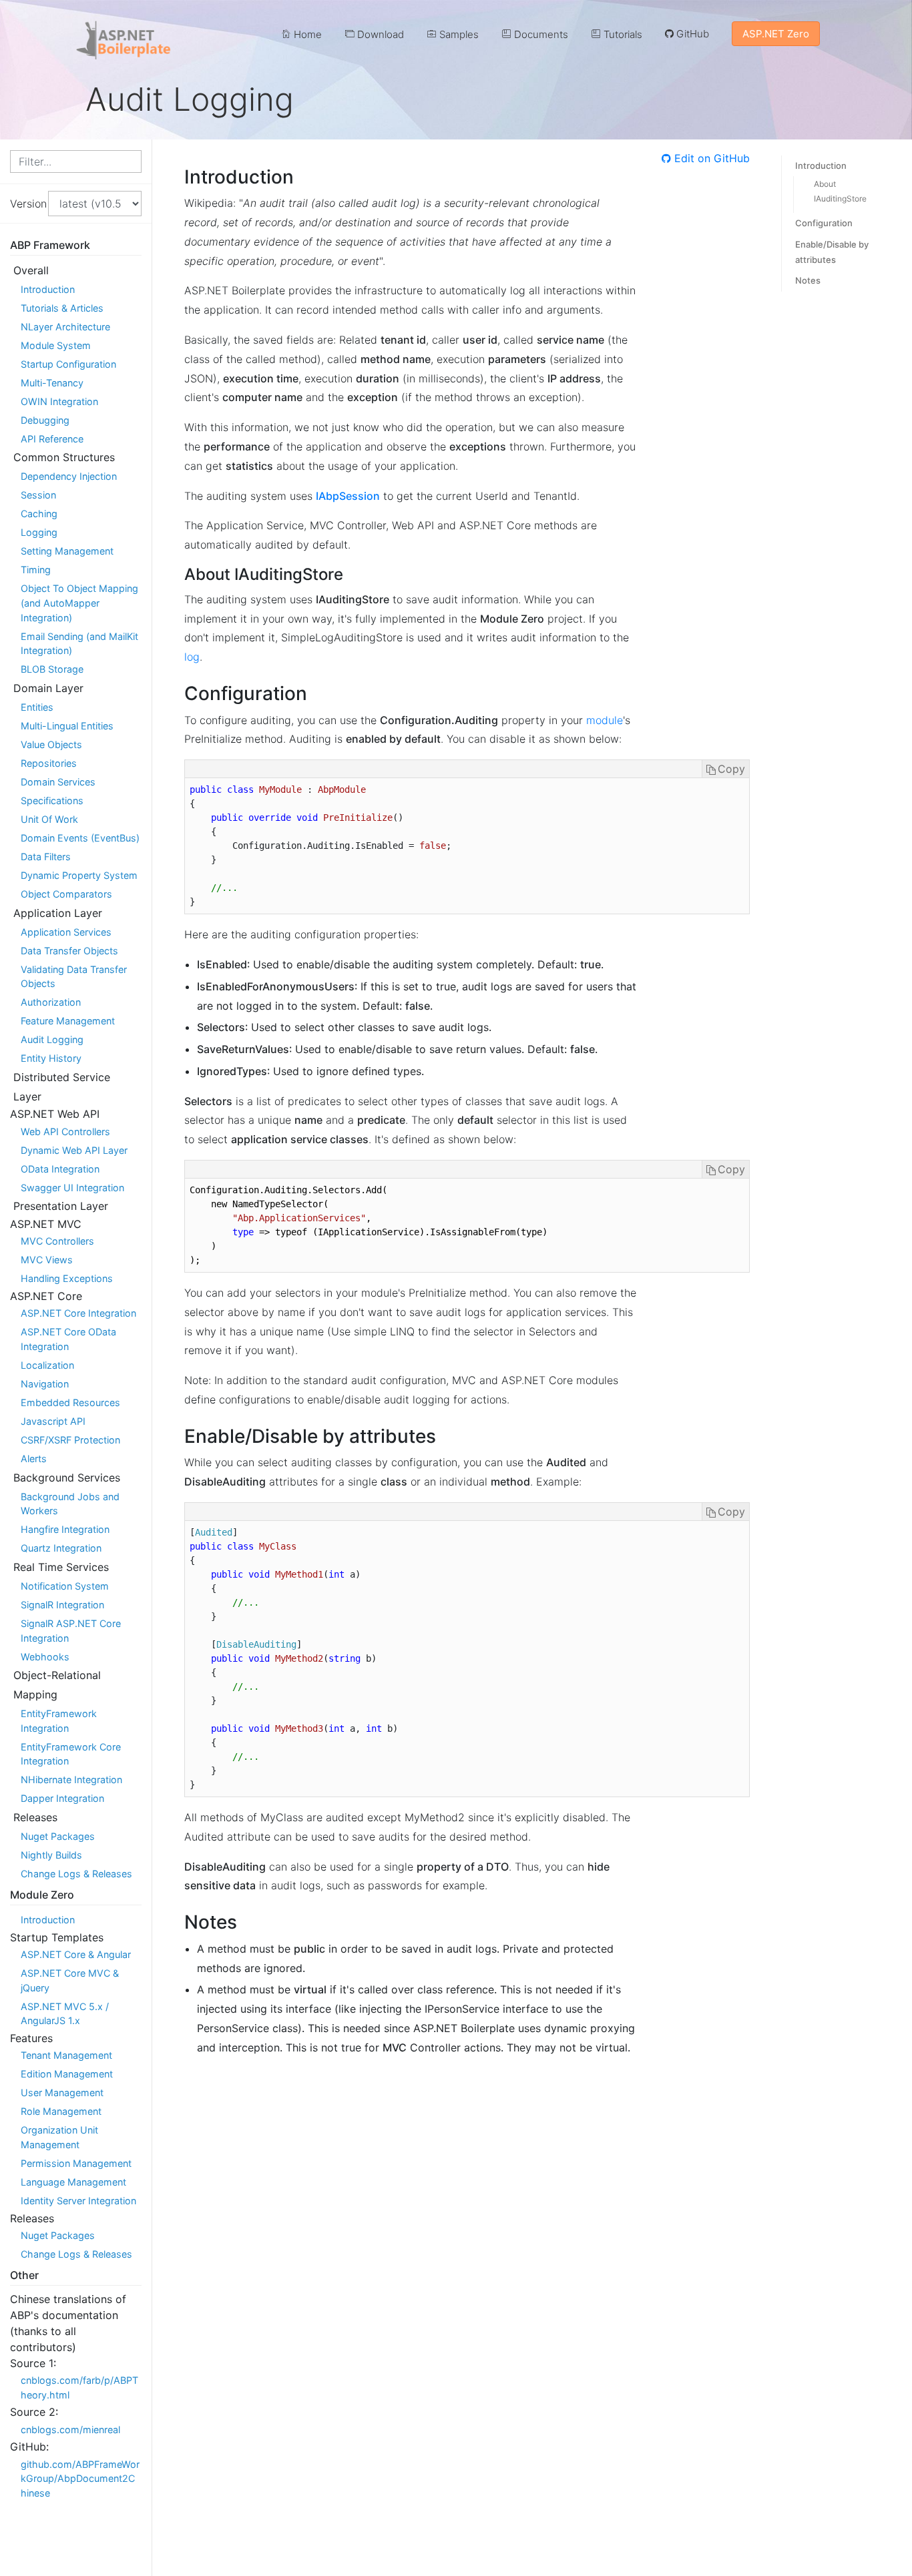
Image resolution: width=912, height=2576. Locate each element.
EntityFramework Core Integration (71, 1754)
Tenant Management (66, 2055)
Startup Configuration (68, 364)
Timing (36, 570)
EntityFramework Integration (59, 1721)
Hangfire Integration (65, 1529)
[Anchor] (303, 176)
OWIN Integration (59, 401)
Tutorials (622, 34)
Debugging (45, 420)
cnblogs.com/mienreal (70, 2430)
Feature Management (68, 1021)
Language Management (73, 2182)
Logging (39, 532)
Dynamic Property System (79, 875)
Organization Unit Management (59, 2137)
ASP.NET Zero (776, 34)
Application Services (66, 932)
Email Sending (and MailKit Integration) (79, 644)
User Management (62, 2092)
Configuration (824, 223)
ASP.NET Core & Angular (76, 1954)
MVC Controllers (57, 1241)
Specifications (52, 800)
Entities (37, 707)
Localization (47, 1365)
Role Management (61, 2111)
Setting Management (67, 551)
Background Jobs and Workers (70, 1504)
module (605, 720)
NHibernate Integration (71, 1780)
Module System (56, 345)
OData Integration (60, 1169)
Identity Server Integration (78, 2201)
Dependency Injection (69, 476)
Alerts (34, 1459)
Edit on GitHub (710, 158)
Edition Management (67, 2074)
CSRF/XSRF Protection (70, 1440)
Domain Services (58, 782)
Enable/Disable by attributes (832, 252)
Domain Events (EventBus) (80, 838)
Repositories (49, 763)
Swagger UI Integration (72, 1188)
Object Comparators (66, 894)
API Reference (52, 439)
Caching (39, 514)
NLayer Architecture (65, 327)
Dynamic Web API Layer (74, 1150)
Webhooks (45, 1657)
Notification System (65, 1586)
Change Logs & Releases (76, 1874)
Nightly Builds (51, 1855)
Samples (458, 34)
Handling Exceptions (67, 1278)
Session (38, 495)
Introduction (48, 289)
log (192, 657)
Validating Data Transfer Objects (74, 977)
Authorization (51, 1002)
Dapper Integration (62, 1798)
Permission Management (76, 2163)
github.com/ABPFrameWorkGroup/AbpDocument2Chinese (80, 2479)
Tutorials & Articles (62, 308)
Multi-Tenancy (52, 383)
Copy (731, 769)
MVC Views (47, 1260)
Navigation (45, 1384)
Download (379, 34)
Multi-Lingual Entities (67, 726)
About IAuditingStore (840, 191)
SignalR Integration (62, 1605)
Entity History (51, 1058)
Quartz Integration (61, 1548)
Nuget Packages (58, 1836)
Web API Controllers (65, 1132)
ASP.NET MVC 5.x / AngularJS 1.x (65, 2014)
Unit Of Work (49, 819)
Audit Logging (52, 1039)
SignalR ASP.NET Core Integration (71, 1631)
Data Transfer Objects (69, 951)
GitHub (691, 34)
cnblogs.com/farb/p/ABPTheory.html (79, 2387)
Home (306, 34)
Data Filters (46, 857)
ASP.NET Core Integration (78, 1313)
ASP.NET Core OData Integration (68, 1339)
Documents (540, 34)
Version (24, 204)
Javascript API (53, 1421)
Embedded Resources (70, 1402)
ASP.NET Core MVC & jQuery (70, 1980)
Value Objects (51, 744)
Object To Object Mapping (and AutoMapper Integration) (79, 603)
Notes (808, 280)
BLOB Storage (52, 669)
